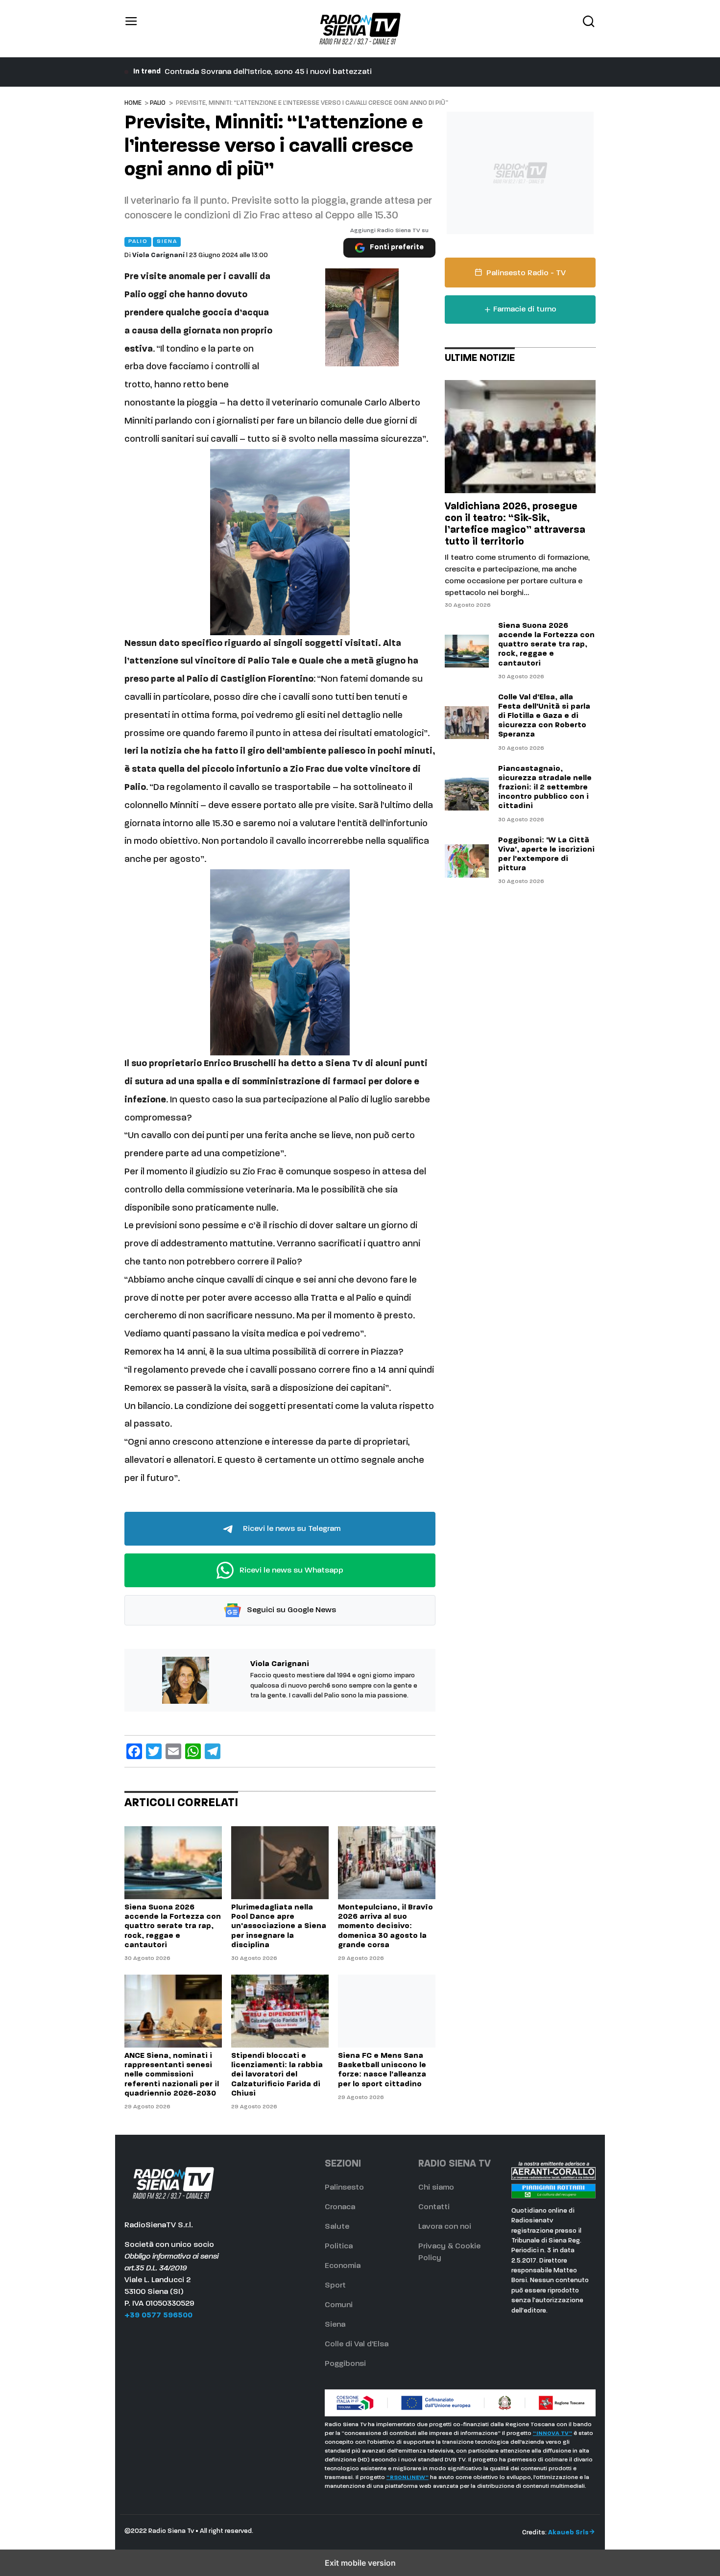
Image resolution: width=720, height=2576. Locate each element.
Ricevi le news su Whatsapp (290, 1570)
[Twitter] (154, 1751)
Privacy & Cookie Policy (449, 2252)
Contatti (434, 2207)
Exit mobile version (360, 2563)
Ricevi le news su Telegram (291, 1528)
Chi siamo (436, 2188)
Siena (335, 2325)
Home (133, 103)
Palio (158, 103)
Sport (335, 2286)
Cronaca (340, 2207)
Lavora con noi (445, 2227)
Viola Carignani (158, 255)
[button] (131, 29)
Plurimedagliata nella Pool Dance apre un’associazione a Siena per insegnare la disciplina (327, 72)
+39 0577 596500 (158, 2315)
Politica (339, 2246)
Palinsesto (344, 2188)
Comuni (339, 2305)
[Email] (173, 1751)
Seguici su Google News (290, 1610)
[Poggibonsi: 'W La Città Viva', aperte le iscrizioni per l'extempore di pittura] (467, 861)
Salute (337, 2227)
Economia (343, 2266)
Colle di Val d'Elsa (357, 2344)
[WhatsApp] (193, 1751)
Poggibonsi (345, 2364)
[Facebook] (134, 1751)
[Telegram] (213, 1751)
